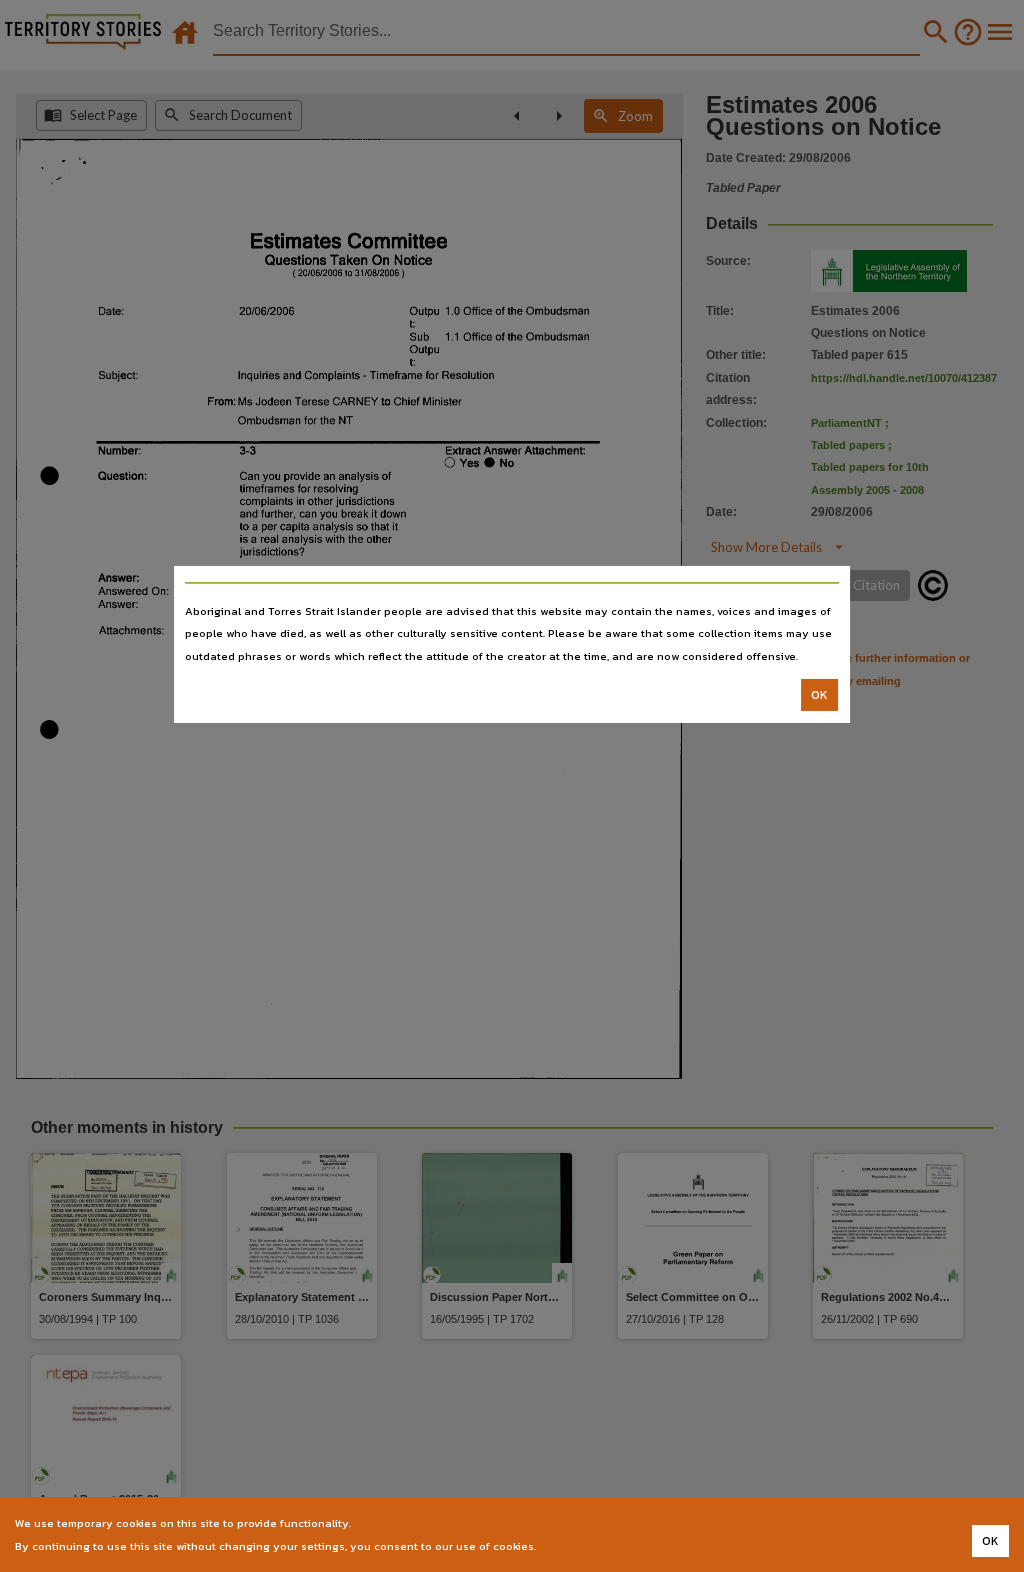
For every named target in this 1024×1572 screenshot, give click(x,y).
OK (819, 695)
